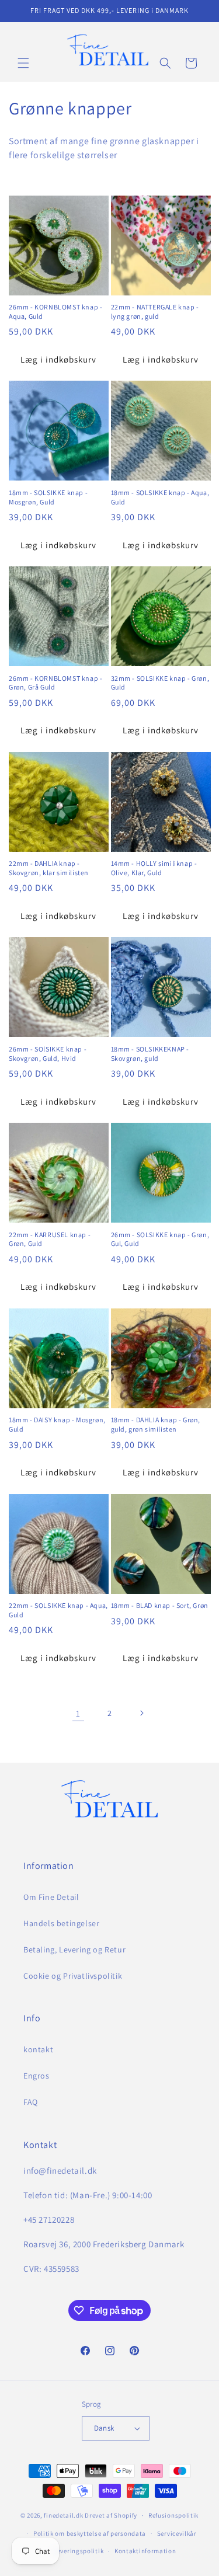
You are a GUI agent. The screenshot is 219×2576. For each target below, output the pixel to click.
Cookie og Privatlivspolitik (73, 1976)
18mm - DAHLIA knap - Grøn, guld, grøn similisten (156, 1424)
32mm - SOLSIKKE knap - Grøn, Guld (160, 683)
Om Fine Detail (51, 1897)
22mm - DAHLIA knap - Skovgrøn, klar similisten (49, 868)
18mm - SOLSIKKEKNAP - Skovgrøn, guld (150, 1054)
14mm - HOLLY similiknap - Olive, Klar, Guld (154, 868)
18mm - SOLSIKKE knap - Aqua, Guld (160, 497)
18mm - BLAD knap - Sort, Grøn (160, 1605)
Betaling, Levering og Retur (74, 1950)
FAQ (31, 2102)
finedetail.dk (63, 2515)
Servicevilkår (177, 2533)
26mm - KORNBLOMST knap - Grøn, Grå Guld (55, 683)
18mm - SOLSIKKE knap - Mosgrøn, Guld (48, 497)
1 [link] (78, 1713)
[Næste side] (141, 1713)
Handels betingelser (61, 1923)
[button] (23, 63)
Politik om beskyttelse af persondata (90, 2533)
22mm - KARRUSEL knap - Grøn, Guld (50, 1239)
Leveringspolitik (79, 2551)
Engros (36, 2076)
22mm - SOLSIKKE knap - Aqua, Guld (58, 1610)
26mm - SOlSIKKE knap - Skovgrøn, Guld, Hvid (48, 1054)
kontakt (38, 2049)
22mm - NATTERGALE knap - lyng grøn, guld (155, 311)
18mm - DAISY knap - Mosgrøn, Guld (57, 1424)
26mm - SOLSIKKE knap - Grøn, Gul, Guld (160, 1239)
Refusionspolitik (173, 2515)
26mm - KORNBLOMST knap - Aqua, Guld (55, 311)
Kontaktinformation (145, 2551)
